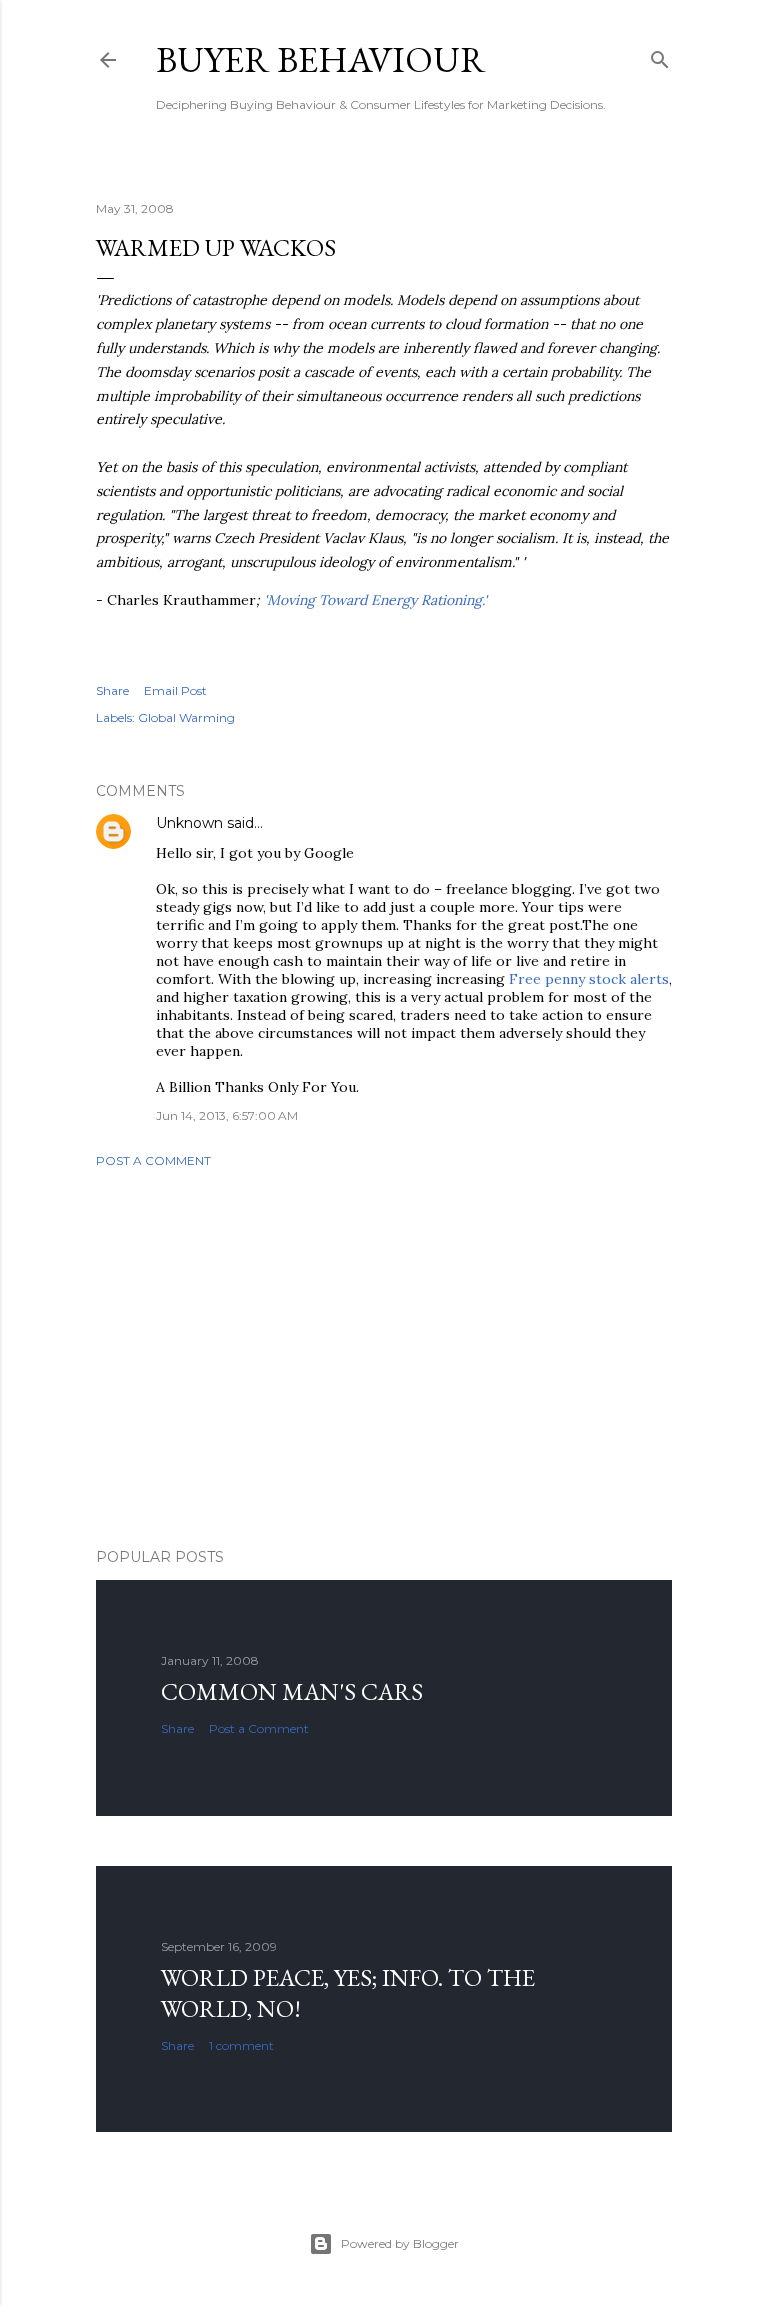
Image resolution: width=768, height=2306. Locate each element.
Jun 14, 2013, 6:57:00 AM (227, 1115)
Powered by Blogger (400, 2243)
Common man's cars (292, 1691)
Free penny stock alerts (589, 979)
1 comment (241, 2045)
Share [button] (112, 690)
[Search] (660, 55)
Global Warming (186, 717)
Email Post (175, 690)
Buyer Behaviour (321, 59)
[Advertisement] (384, 1358)
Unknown (189, 823)
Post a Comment (153, 1160)
